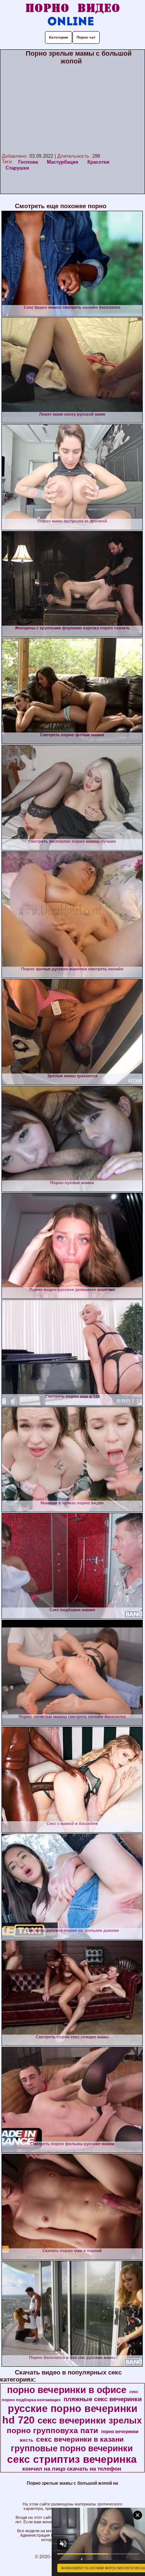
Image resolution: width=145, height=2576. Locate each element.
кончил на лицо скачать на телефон (72, 2469)
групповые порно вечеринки (72, 2448)
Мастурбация (63, 162)
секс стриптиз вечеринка (72, 2459)
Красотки (98, 162)
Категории (59, 37)
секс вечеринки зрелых (90, 2420)
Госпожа (28, 162)
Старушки (17, 168)
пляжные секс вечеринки (103, 2399)
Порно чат (86, 37)
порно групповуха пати (52, 2431)
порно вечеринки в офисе (67, 2390)
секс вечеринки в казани (80, 2439)
